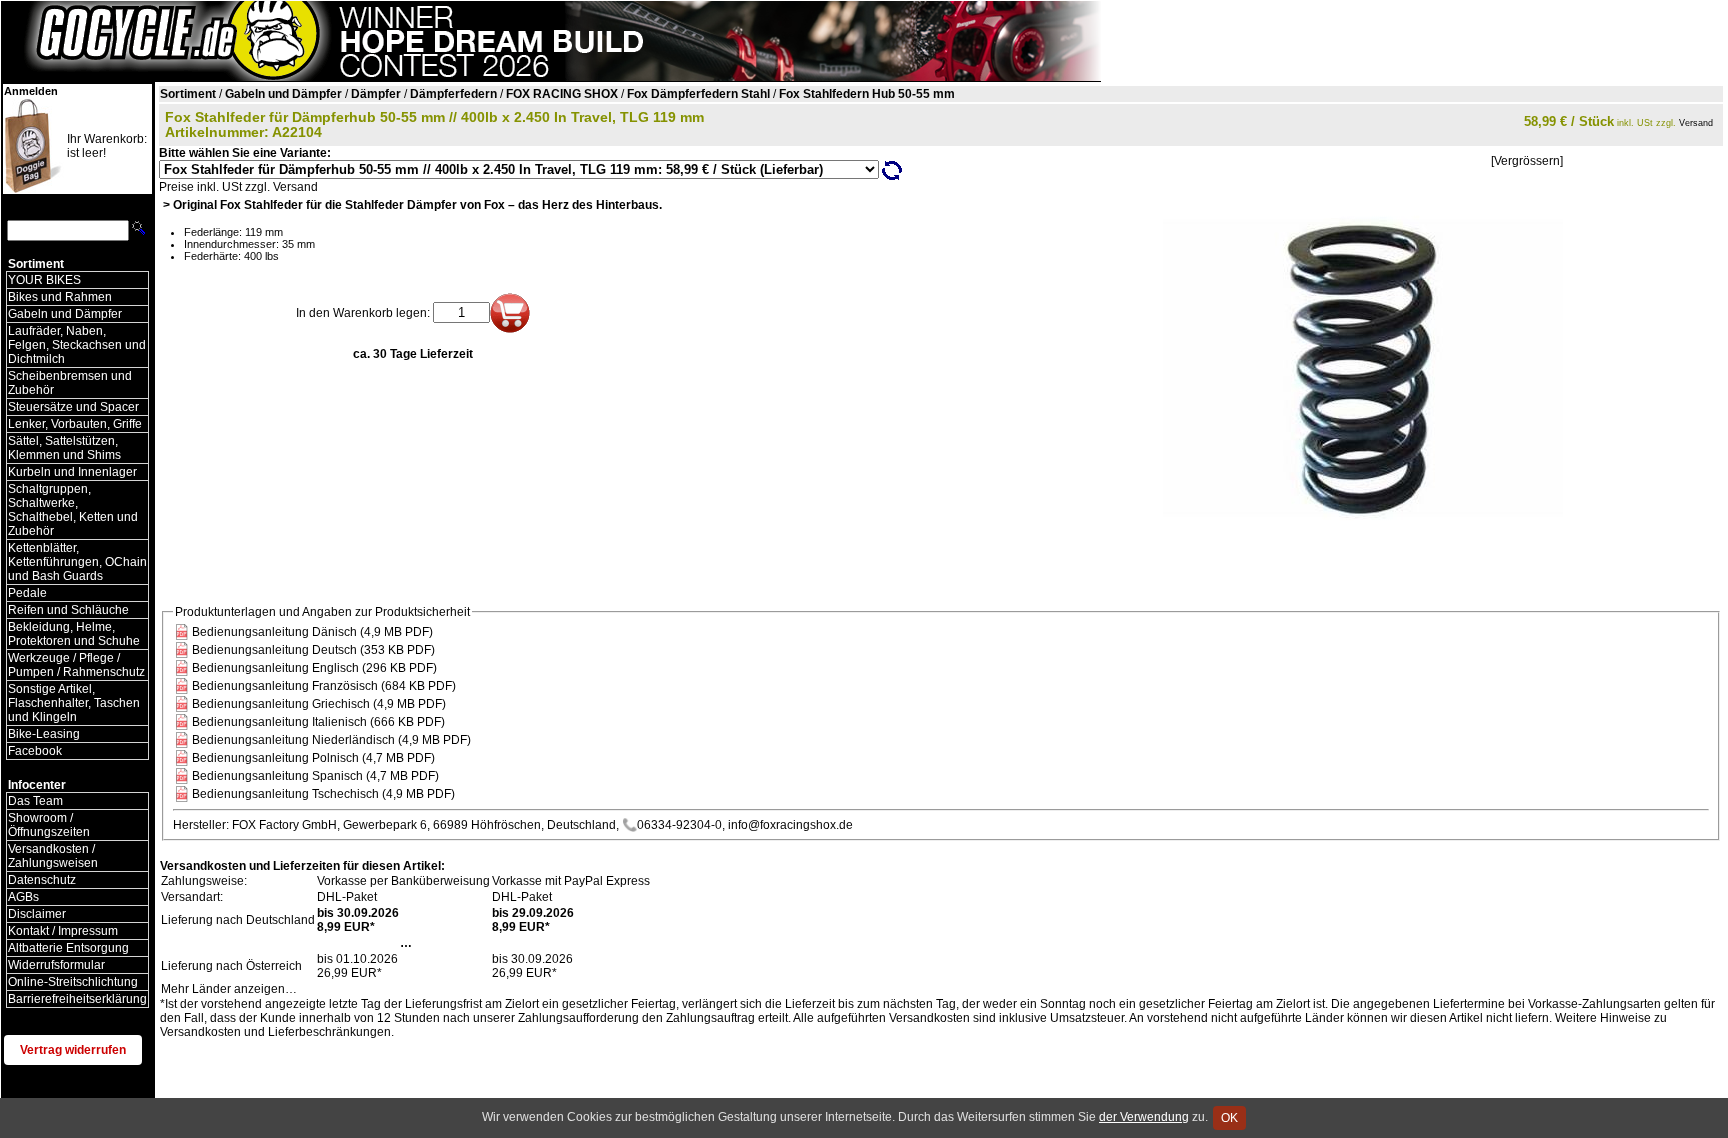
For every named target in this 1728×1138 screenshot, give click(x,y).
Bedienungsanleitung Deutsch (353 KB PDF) (313, 650)
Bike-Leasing (44, 734)
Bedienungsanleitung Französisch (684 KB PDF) (324, 686)
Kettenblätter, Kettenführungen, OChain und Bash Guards (77, 562)
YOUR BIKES (44, 280)
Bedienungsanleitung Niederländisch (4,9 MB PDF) (331, 740)
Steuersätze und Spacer (73, 407)
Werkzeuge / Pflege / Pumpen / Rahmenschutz (76, 665)
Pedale (27, 593)
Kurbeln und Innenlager (72, 472)
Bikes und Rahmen (60, 297)
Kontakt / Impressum (63, 931)
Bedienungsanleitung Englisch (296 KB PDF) (314, 668)
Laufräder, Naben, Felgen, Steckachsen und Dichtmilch (77, 345)
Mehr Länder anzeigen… (229, 989)
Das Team (35, 801)
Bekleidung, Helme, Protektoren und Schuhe (74, 634)
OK (1229, 1118)
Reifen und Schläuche (68, 610)
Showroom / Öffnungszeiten (49, 825)
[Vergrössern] (1527, 161)
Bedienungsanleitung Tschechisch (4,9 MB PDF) (323, 794)
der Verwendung (1144, 1117)
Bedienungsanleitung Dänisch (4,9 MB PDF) (312, 632)
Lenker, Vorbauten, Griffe (75, 424)
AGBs (23, 897)
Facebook (35, 751)
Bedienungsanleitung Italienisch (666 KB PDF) (318, 722)
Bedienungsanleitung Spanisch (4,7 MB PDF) (315, 776)
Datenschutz (42, 880)
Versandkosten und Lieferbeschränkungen (275, 1032)
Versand (1696, 123)
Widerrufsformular (56, 965)
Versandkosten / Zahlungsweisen (53, 856)
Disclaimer (37, 914)
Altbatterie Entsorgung (68, 948)
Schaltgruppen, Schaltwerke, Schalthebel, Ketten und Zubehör (73, 510)
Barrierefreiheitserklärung (77, 999)
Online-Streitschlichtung (73, 982)
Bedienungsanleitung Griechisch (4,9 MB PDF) (319, 704)
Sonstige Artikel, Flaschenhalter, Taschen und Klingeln (74, 703)
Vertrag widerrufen (73, 1050)
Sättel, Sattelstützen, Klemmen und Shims (64, 448)
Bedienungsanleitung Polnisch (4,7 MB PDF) (313, 758)
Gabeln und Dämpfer (65, 314)
